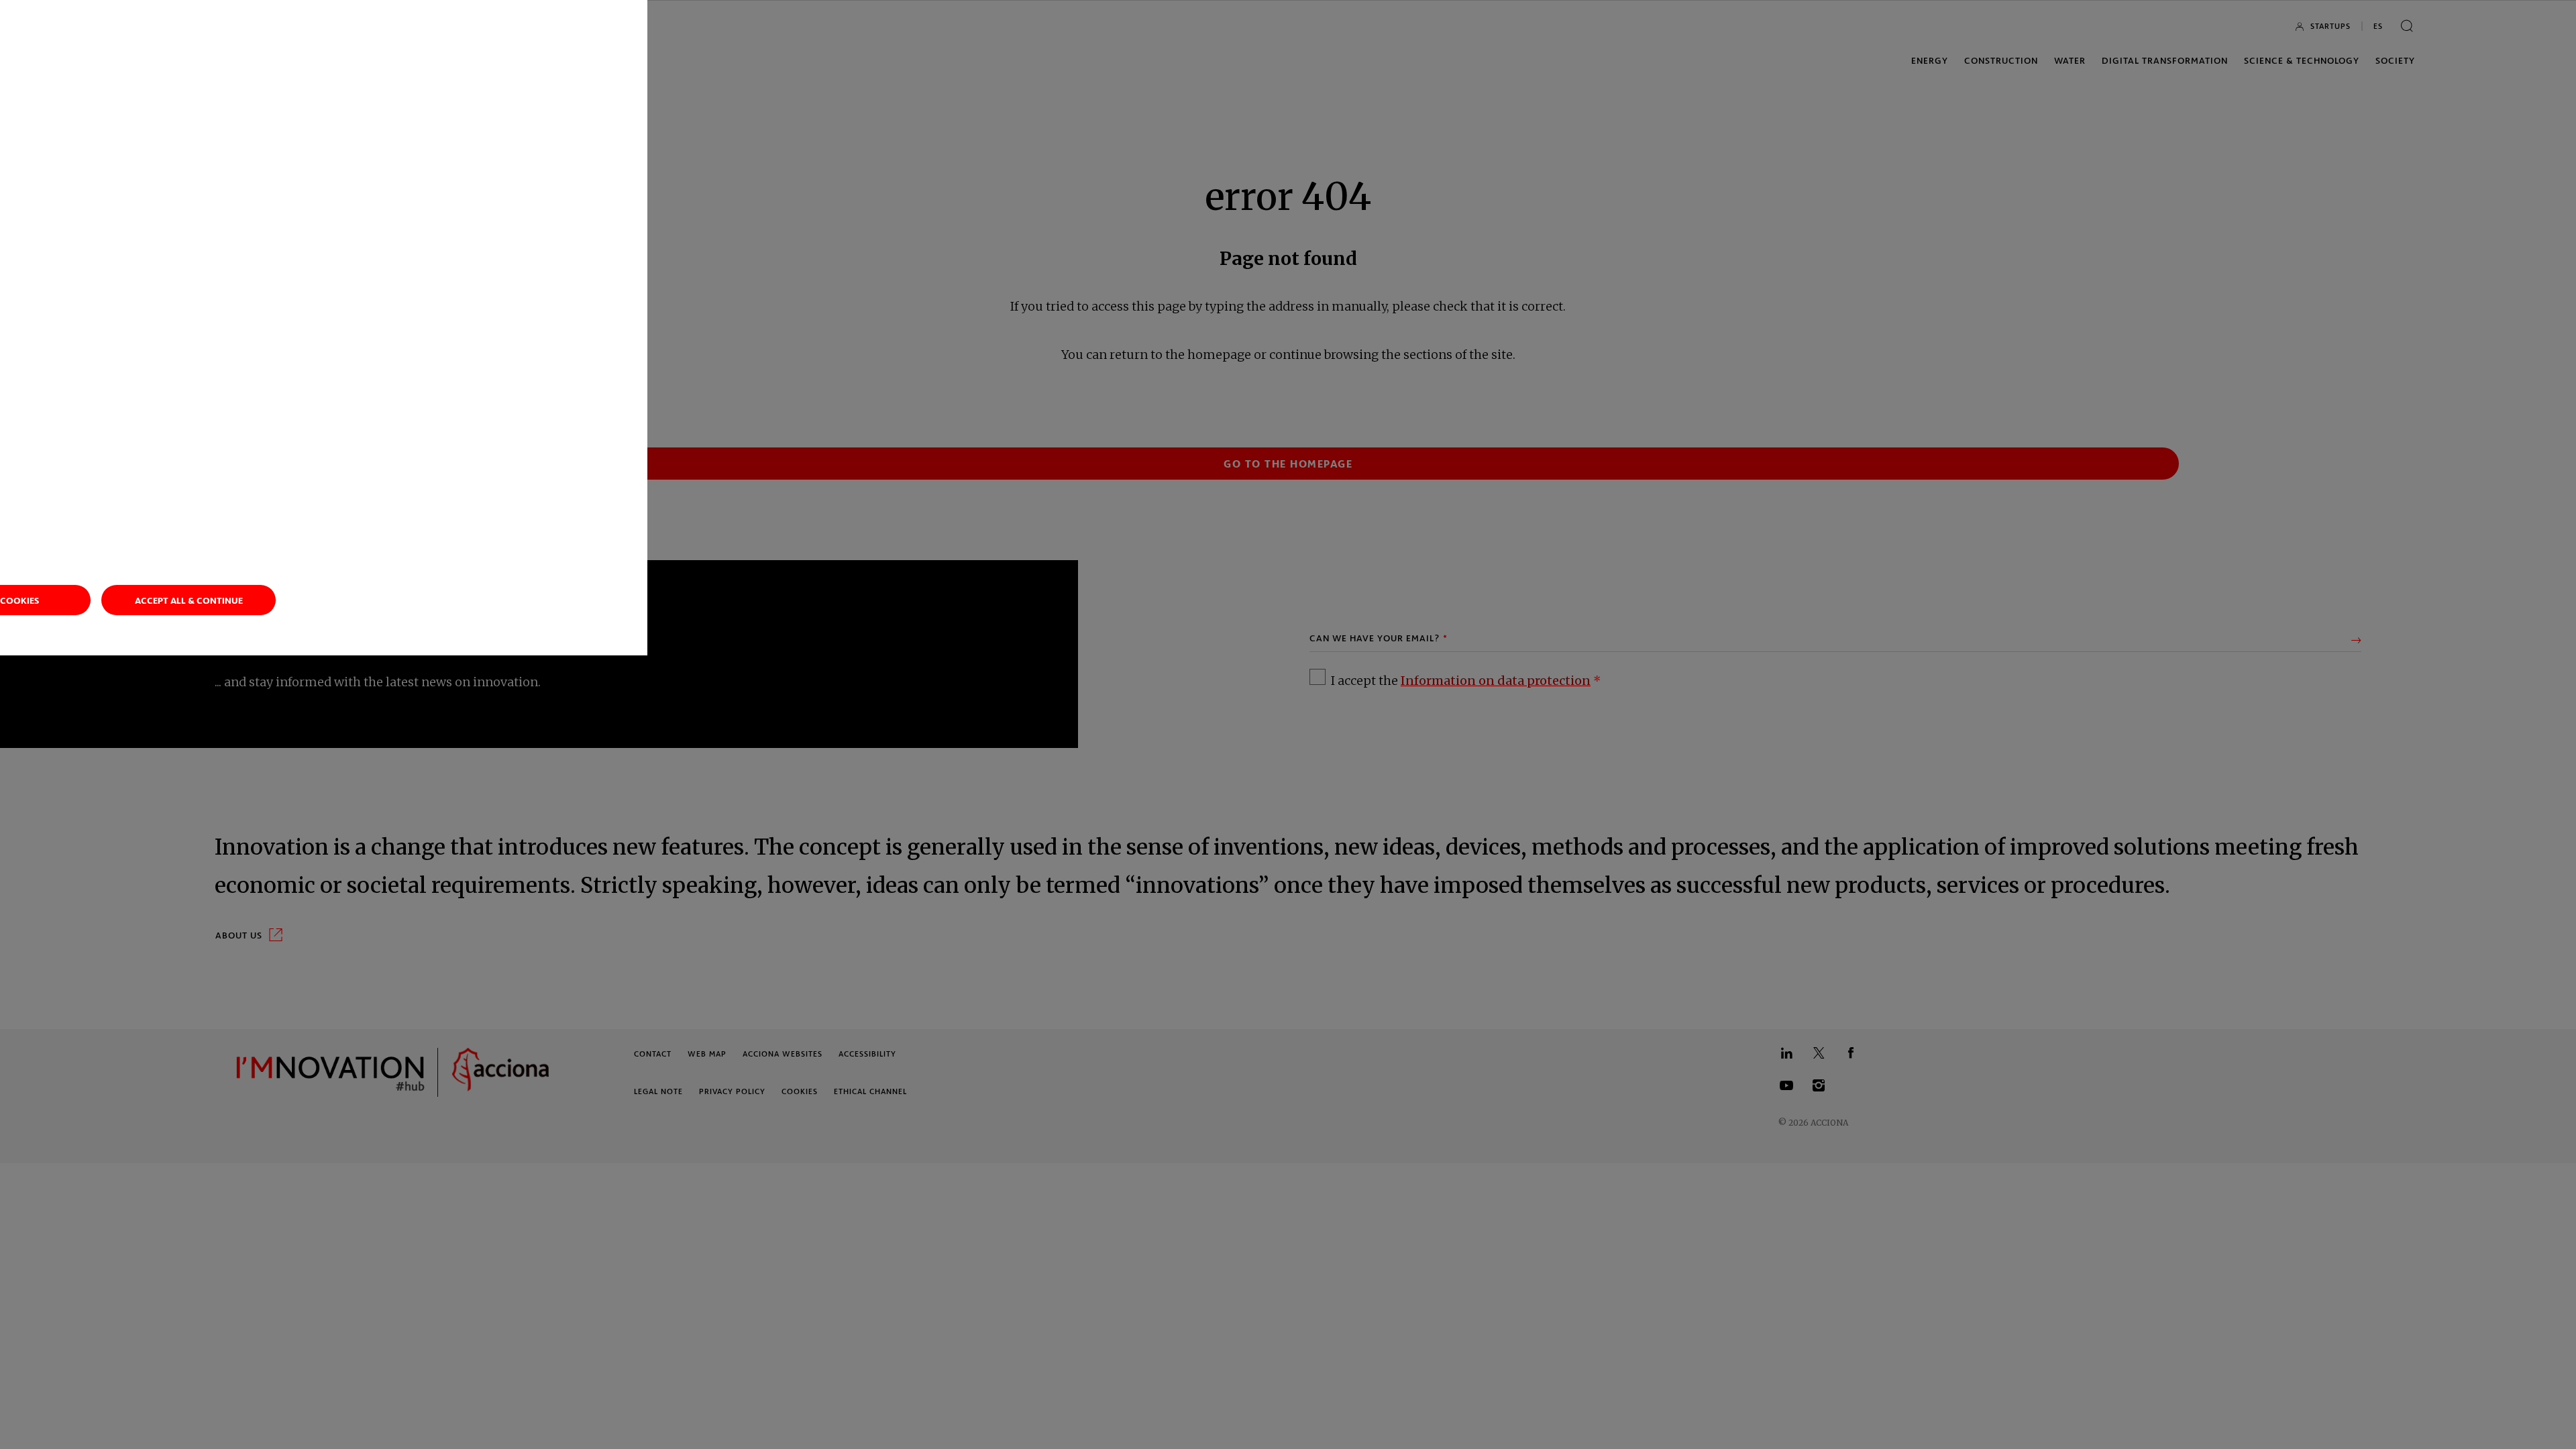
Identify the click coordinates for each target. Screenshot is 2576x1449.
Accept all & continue (189, 600)
